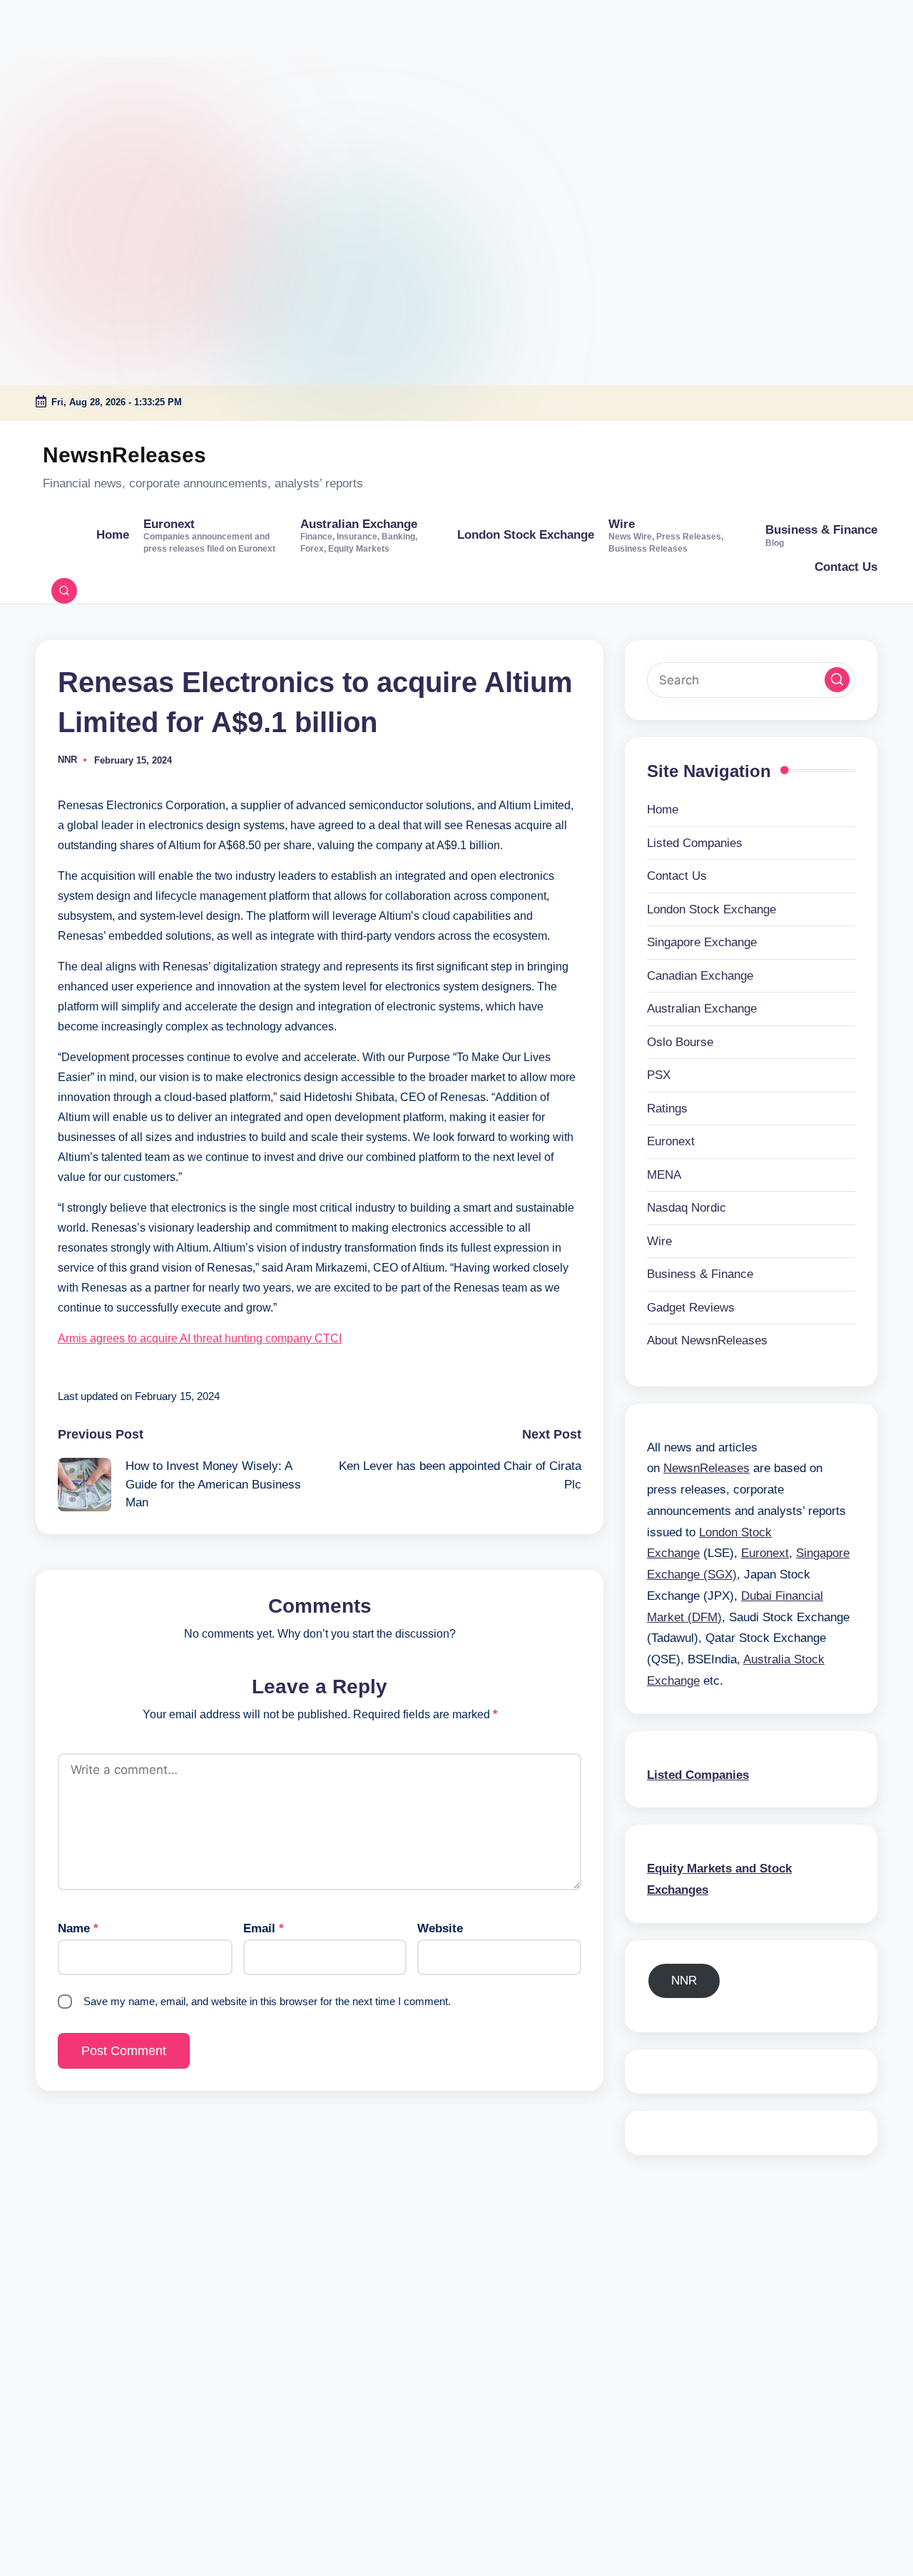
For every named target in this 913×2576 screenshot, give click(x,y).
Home (663, 810)
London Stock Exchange (711, 909)
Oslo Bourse (680, 1042)
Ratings (667, 1109)
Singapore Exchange (702, 942)
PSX (659, 1075)
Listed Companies (695, 843)
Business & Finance (700, 1274)
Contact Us (677, 876)
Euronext (671, 1141)
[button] (837, 680)
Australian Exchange (702, 1009)
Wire (659, 1241)
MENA (664, 1175)
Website (440, 1928)
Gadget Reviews (691, 1308)
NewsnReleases (124, 455)
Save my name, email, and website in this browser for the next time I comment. (267, 2001)
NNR (684, 1981)
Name (78, 1928)
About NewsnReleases (707, 1340)
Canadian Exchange (700, 976)
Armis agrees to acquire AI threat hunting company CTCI (200, 1338)
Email (264, 1928)
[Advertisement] (89, 89)
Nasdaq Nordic (687, 1208)
